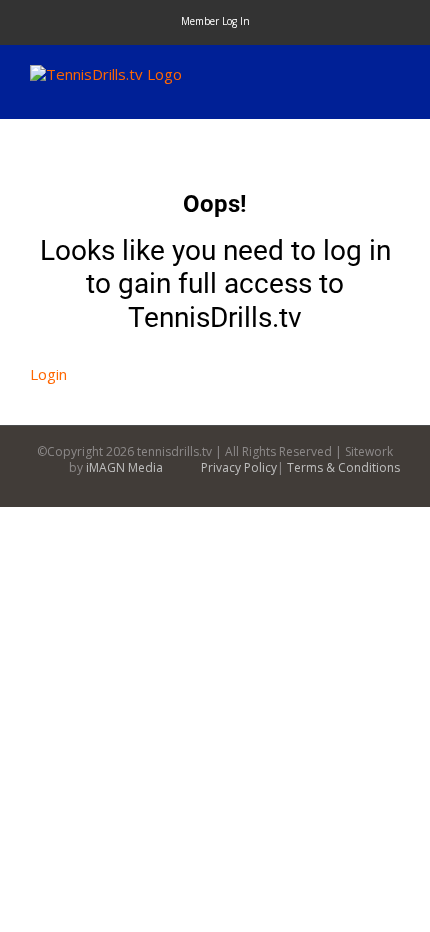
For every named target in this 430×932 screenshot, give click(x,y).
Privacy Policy (239, 467)
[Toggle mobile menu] (392, 75)
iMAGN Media (124, 467)
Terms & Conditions (343, 467)
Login (48, 374)
